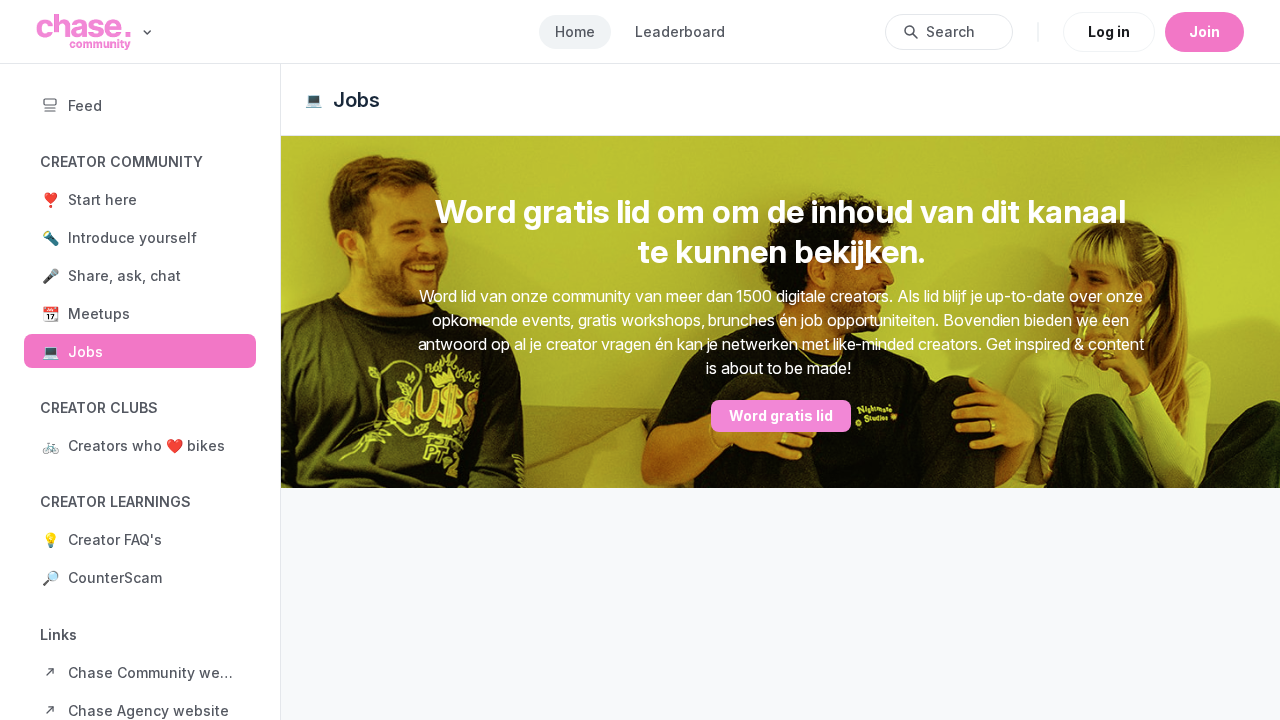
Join (1204, 31)
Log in (1109, 31)
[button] (140, 199)
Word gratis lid (781, 415)
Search (950, 31)
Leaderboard (680, 31)
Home (575, 31)
